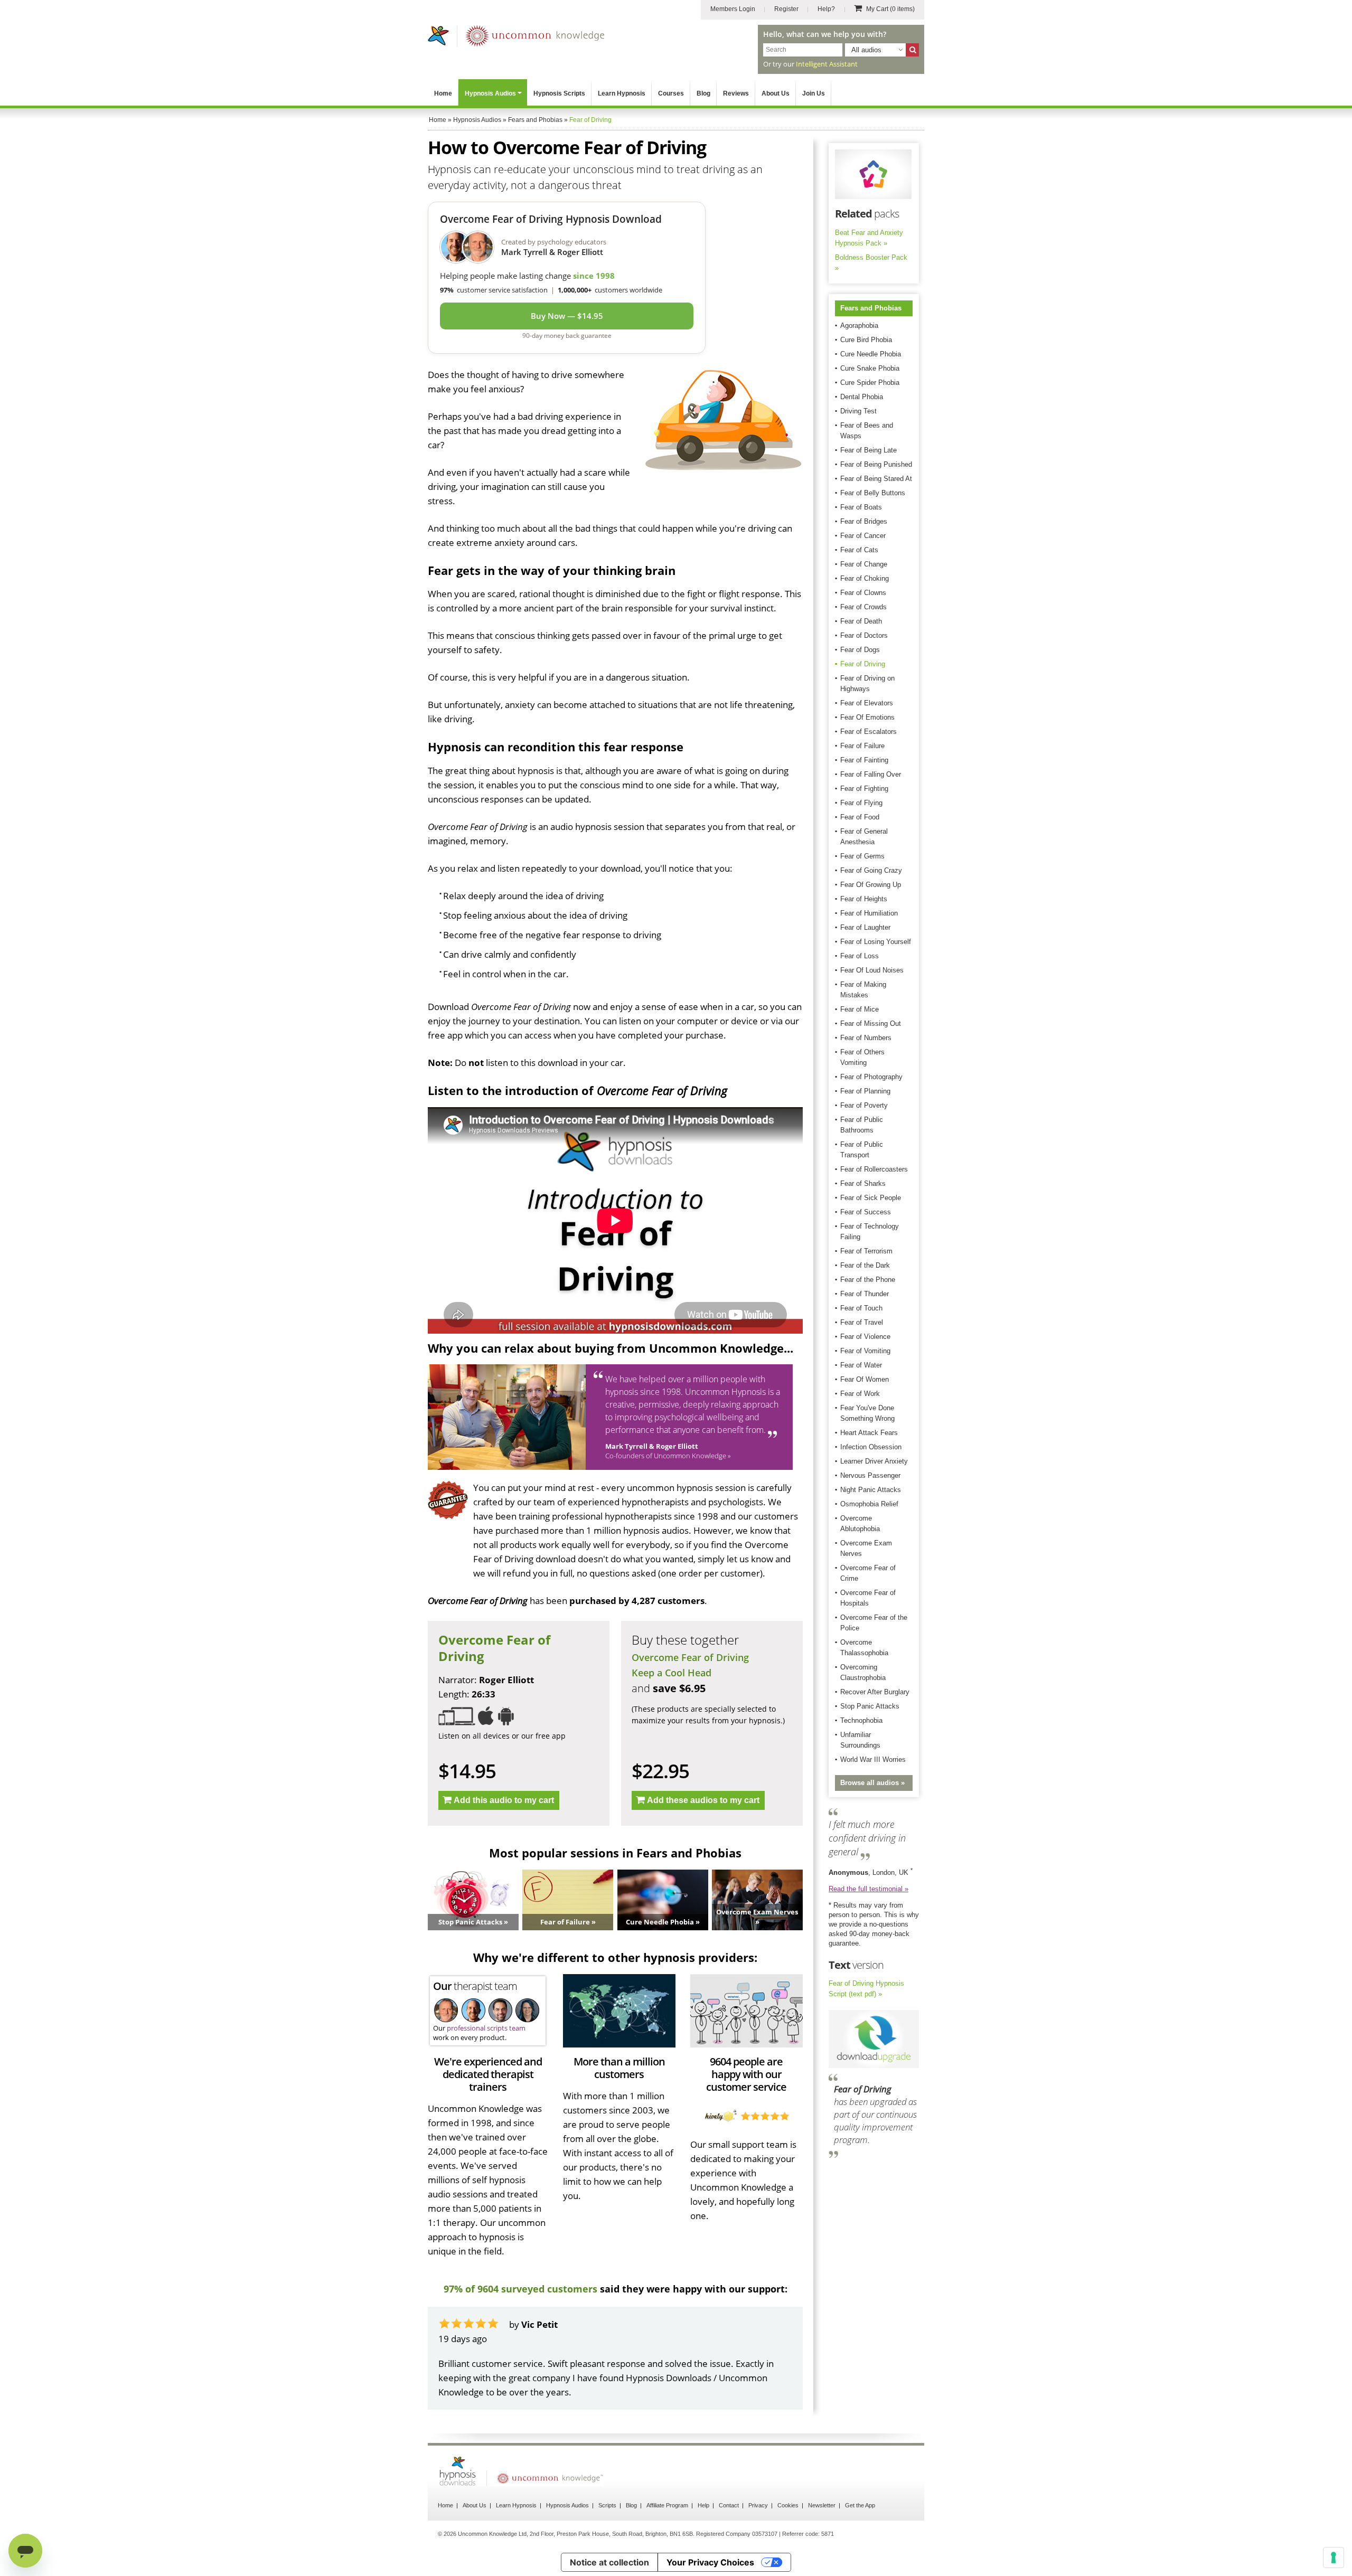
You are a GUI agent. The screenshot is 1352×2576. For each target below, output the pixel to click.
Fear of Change (864, 564)
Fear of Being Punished (876, 464)
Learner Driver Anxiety (874, 1461)
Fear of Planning (865, 1091)
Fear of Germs (862, 856)
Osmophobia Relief (869, 1504)
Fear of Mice (860, 1009)
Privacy (758, 2505)
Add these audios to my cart (703, 1800)
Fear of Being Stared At (876, 479)
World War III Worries (873, 1759)
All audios (866, 50)
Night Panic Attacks (871, 1490)
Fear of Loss (860, 956)
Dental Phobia (862, 397)
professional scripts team (486, 2028)
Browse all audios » (872, 1783)
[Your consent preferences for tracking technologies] (1334, 2558)
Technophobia (861, 1720)
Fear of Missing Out (871, 1023)
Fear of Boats (861, 507)
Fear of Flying (861, 803)
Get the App (860, 2505)
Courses (671, 93)
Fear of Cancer (863, 536)
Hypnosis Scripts (559, 93)
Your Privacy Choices (710, 2562)
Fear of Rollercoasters (874, 1169)
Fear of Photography (871, 1077)
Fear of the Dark (865, 1265)
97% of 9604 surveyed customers (520, 2289)
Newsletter (822, 2505)
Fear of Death (861, 621)
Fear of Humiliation (869, 913)
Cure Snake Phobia (870, 368)
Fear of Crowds (863, 607)
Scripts (607, 2505)
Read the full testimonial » (869, 1889)
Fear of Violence (865, 1337)
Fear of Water (861, 1365)
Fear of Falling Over (871, 774)
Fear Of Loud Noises (872, 970)
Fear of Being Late (869, 450)
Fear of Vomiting (865, 1351)
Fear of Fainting (864, 760)
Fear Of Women (865, 1379)
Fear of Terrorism (866, 1251)
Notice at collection (609, 2562)
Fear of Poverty (864, 1105)
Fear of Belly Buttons (873, 493)
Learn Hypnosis (622, 93)
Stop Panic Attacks (870, 1706)
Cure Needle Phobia (871, 354)
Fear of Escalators (869, 732)
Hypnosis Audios (490, 93)
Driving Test (858, 411)
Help (703, 2505)
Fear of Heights (864, 899)
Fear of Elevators (867, 703)
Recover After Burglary (875, 1692)
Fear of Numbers (866, 1038)
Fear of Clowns (863, 593)
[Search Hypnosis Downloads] (912, 50)
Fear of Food (860, 817)
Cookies (788, 2505)
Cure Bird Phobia (866, 340)
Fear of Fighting (864, 789)
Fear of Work (860, 1394)
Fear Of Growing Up (871, 885)
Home (443, 93)
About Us (776, 93)
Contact (729, 2505)
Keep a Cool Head (672, 1673)
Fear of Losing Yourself (876, 942)
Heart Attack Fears (869, 1433)
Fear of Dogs (860, 650)
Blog (703, 93)
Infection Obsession (871, 1447)
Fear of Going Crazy (871, 870)
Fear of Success (866, 1212)
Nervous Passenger (870, 1475)
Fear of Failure (862, 746)
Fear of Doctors (864, 635)
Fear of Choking (865, 578)
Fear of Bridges (864, 521)
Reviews (736, 93)
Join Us (814, 93)
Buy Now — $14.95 (567, 316)
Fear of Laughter (865, 927)
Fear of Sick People (871, 1198)
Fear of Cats (859, 550)
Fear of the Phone (868, 1280)
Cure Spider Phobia (870, 383)
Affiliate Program (667, 2505)
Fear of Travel (862, 1322)
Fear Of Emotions (867, 717)
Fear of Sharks (863, 1183)
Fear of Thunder (865, 1294)
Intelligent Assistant (827, 64)
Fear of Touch (861, 1308)
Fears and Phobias (871, 308)
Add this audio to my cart (504, 1800)
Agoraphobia (859, 325)
